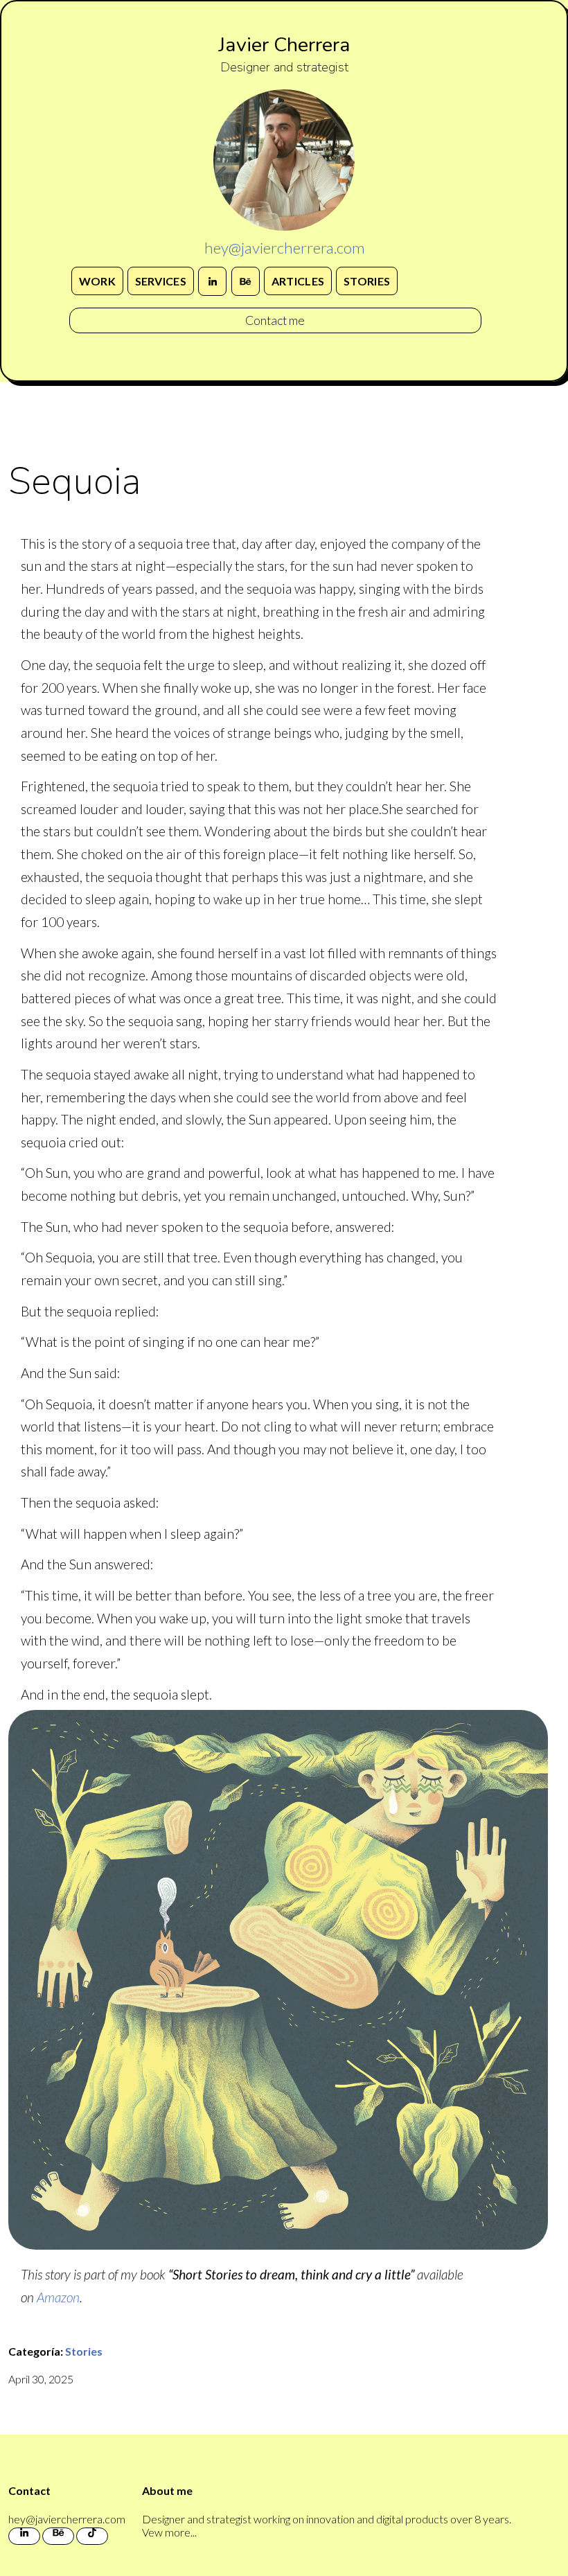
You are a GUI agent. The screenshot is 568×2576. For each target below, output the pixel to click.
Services (161, 281)
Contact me (275, 320)
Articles (298, 281)
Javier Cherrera (284, 45)
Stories (367, 281)
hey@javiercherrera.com (284, 248)
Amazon (58, 2297)
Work (97, 281)
